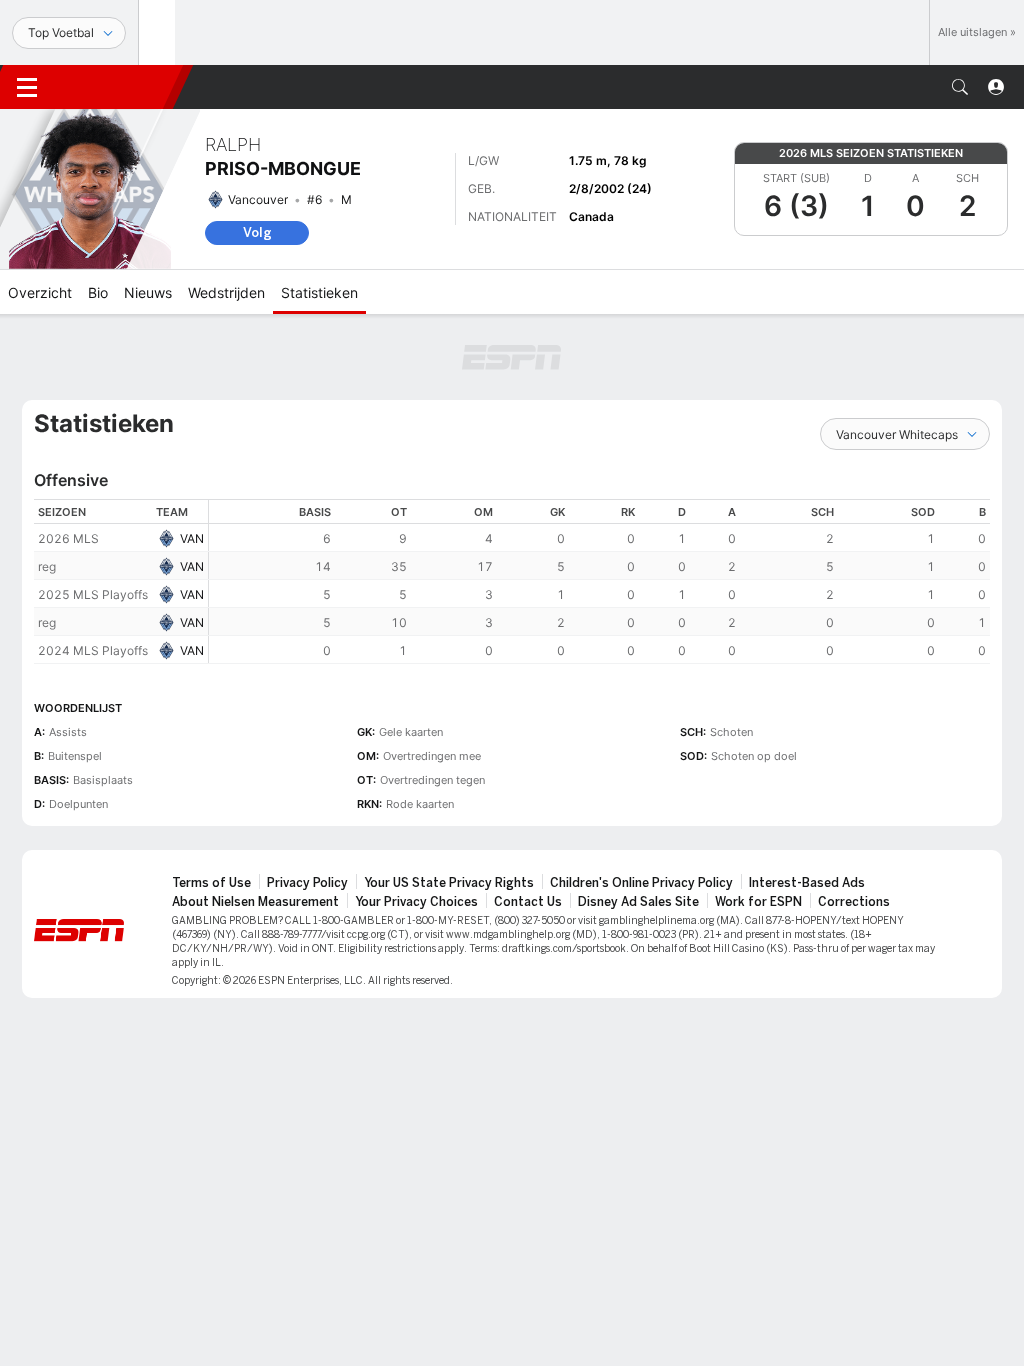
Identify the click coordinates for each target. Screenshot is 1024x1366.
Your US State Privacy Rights (449, 883)
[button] (960, 87)
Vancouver (258, 199)
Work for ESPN (758, 902)
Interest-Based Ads (807, 883)
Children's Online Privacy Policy (641, 883)
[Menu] (27, 87)
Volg (257, 232)
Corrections (854, 902)
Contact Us (528, 902)
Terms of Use (211, 883)
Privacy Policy (307, 883)
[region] (599, 581)
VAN (192, 538)
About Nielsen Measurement (255, 902)
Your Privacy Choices (416, 902)
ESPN (118, 87)
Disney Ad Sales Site (638, 902)
